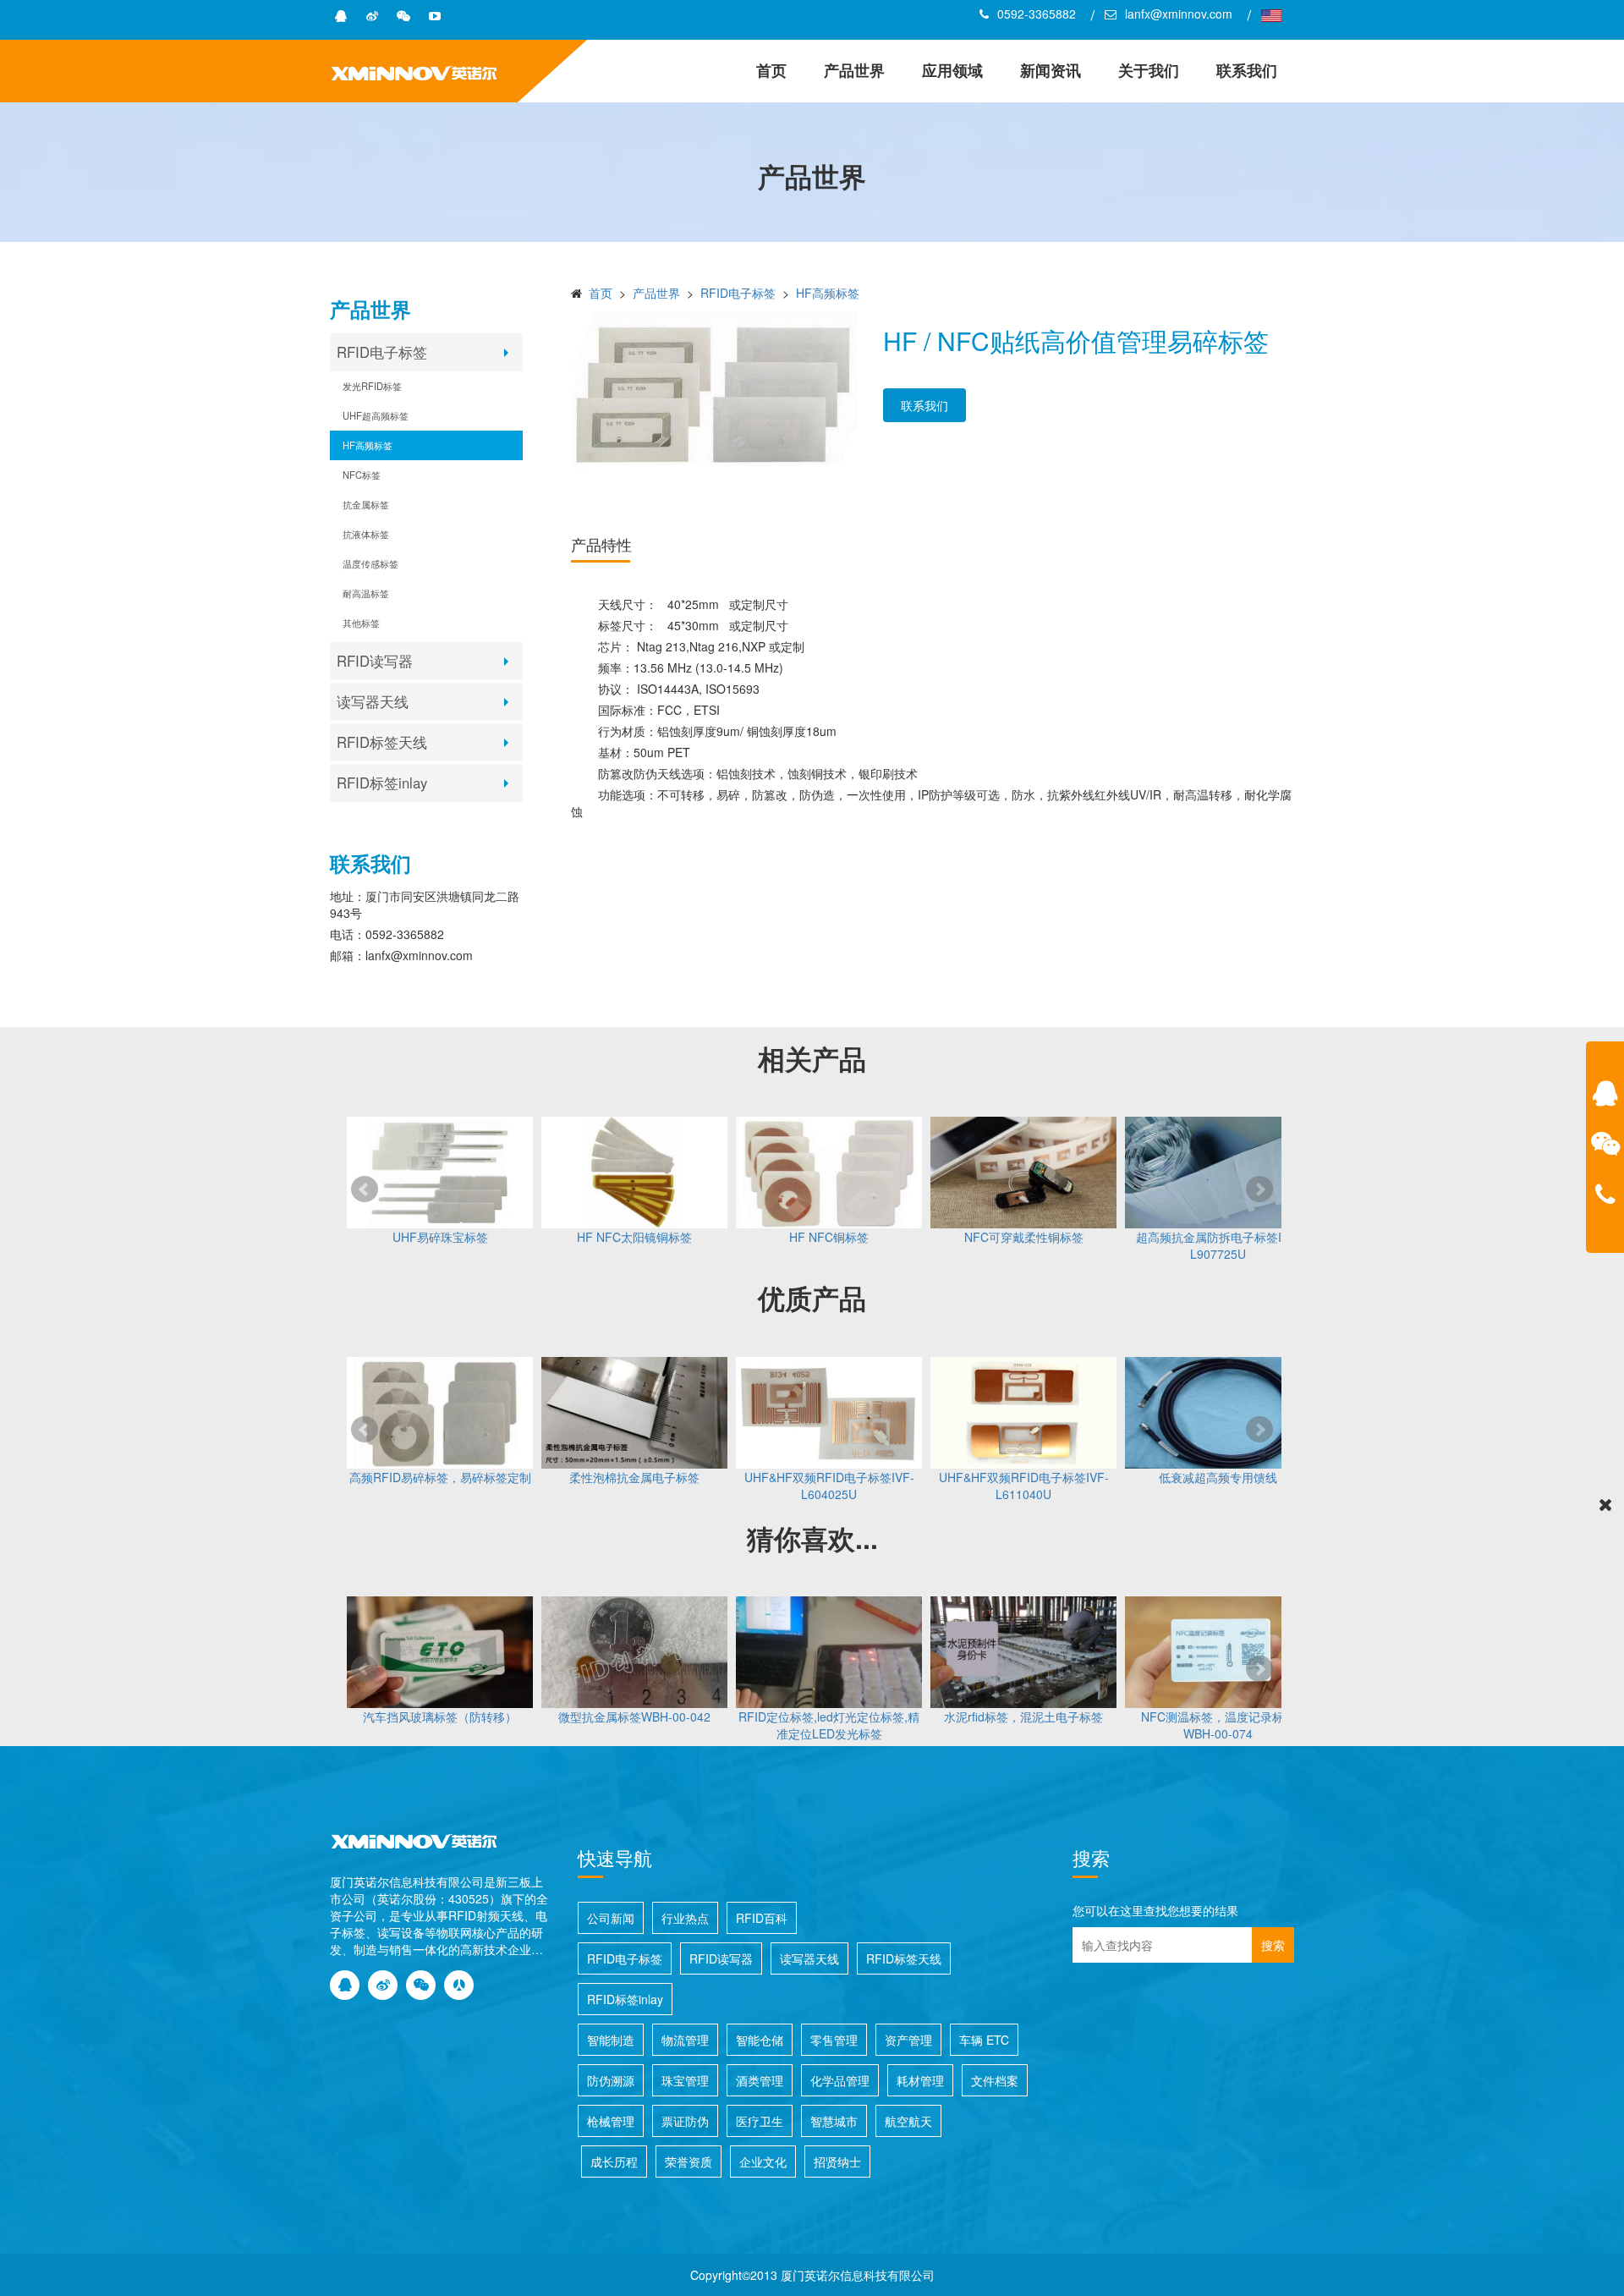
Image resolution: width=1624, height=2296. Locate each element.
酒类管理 (760, 2080)
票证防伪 (685, 2121)
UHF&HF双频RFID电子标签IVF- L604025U (829, 1486)
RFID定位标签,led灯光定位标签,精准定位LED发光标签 (829, 1725)
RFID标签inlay (382, 783)
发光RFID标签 (372, 386)
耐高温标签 (366, 593)
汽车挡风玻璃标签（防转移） (440, 1717)
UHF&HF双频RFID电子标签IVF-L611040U (1024, 1486)
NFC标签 (362, 475)
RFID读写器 (375, 661)
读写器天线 (373, 701)
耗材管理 (920, 2080)
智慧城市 (834, 2121)
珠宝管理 (685, 2080)
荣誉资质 (689, 2161)
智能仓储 (760, 2040)
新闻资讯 (1051, 70)
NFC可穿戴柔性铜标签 (1024, 1237)
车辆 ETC (984, 2040)
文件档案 (995, 2080)
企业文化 (763, 2161)
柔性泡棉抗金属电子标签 (634, 1477)
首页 (771, 70)
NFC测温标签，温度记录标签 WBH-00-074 (1218, 1725)
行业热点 (685, 1918)
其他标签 (361, 623)
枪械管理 (611, 2121)
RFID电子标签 (382, 352)
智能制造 (611, 2040)
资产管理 (908, 2040)
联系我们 (1247, 70)
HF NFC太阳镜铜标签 (634, 1237)
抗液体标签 (366, 534)
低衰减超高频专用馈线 (1218, 1477)
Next (1259, 1189)
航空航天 (908, 2121)
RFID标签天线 (382, 742)
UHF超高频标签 (376, 415)
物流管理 (685, 2040)
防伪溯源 (611, 2080)
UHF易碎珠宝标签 (440, 1237)
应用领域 (952, 70)
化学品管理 (840, 2080)
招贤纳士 (837, 2161)
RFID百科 (762, 1918)
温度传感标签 (370, 563)
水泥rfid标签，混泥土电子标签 (1023, 1717)
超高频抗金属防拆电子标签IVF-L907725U (1218, 1245)
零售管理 (834, 2040)
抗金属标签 (366, 504)
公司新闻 (611, 1918)
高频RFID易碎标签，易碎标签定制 (440, 1477)
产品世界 (854, 70)
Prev (365, 1189)
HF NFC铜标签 (829, 1237)
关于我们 (1149, 70)
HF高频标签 (368, 445)
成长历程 (614, 2161)
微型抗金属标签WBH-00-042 (634, 1717)
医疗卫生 (760, 2121)
